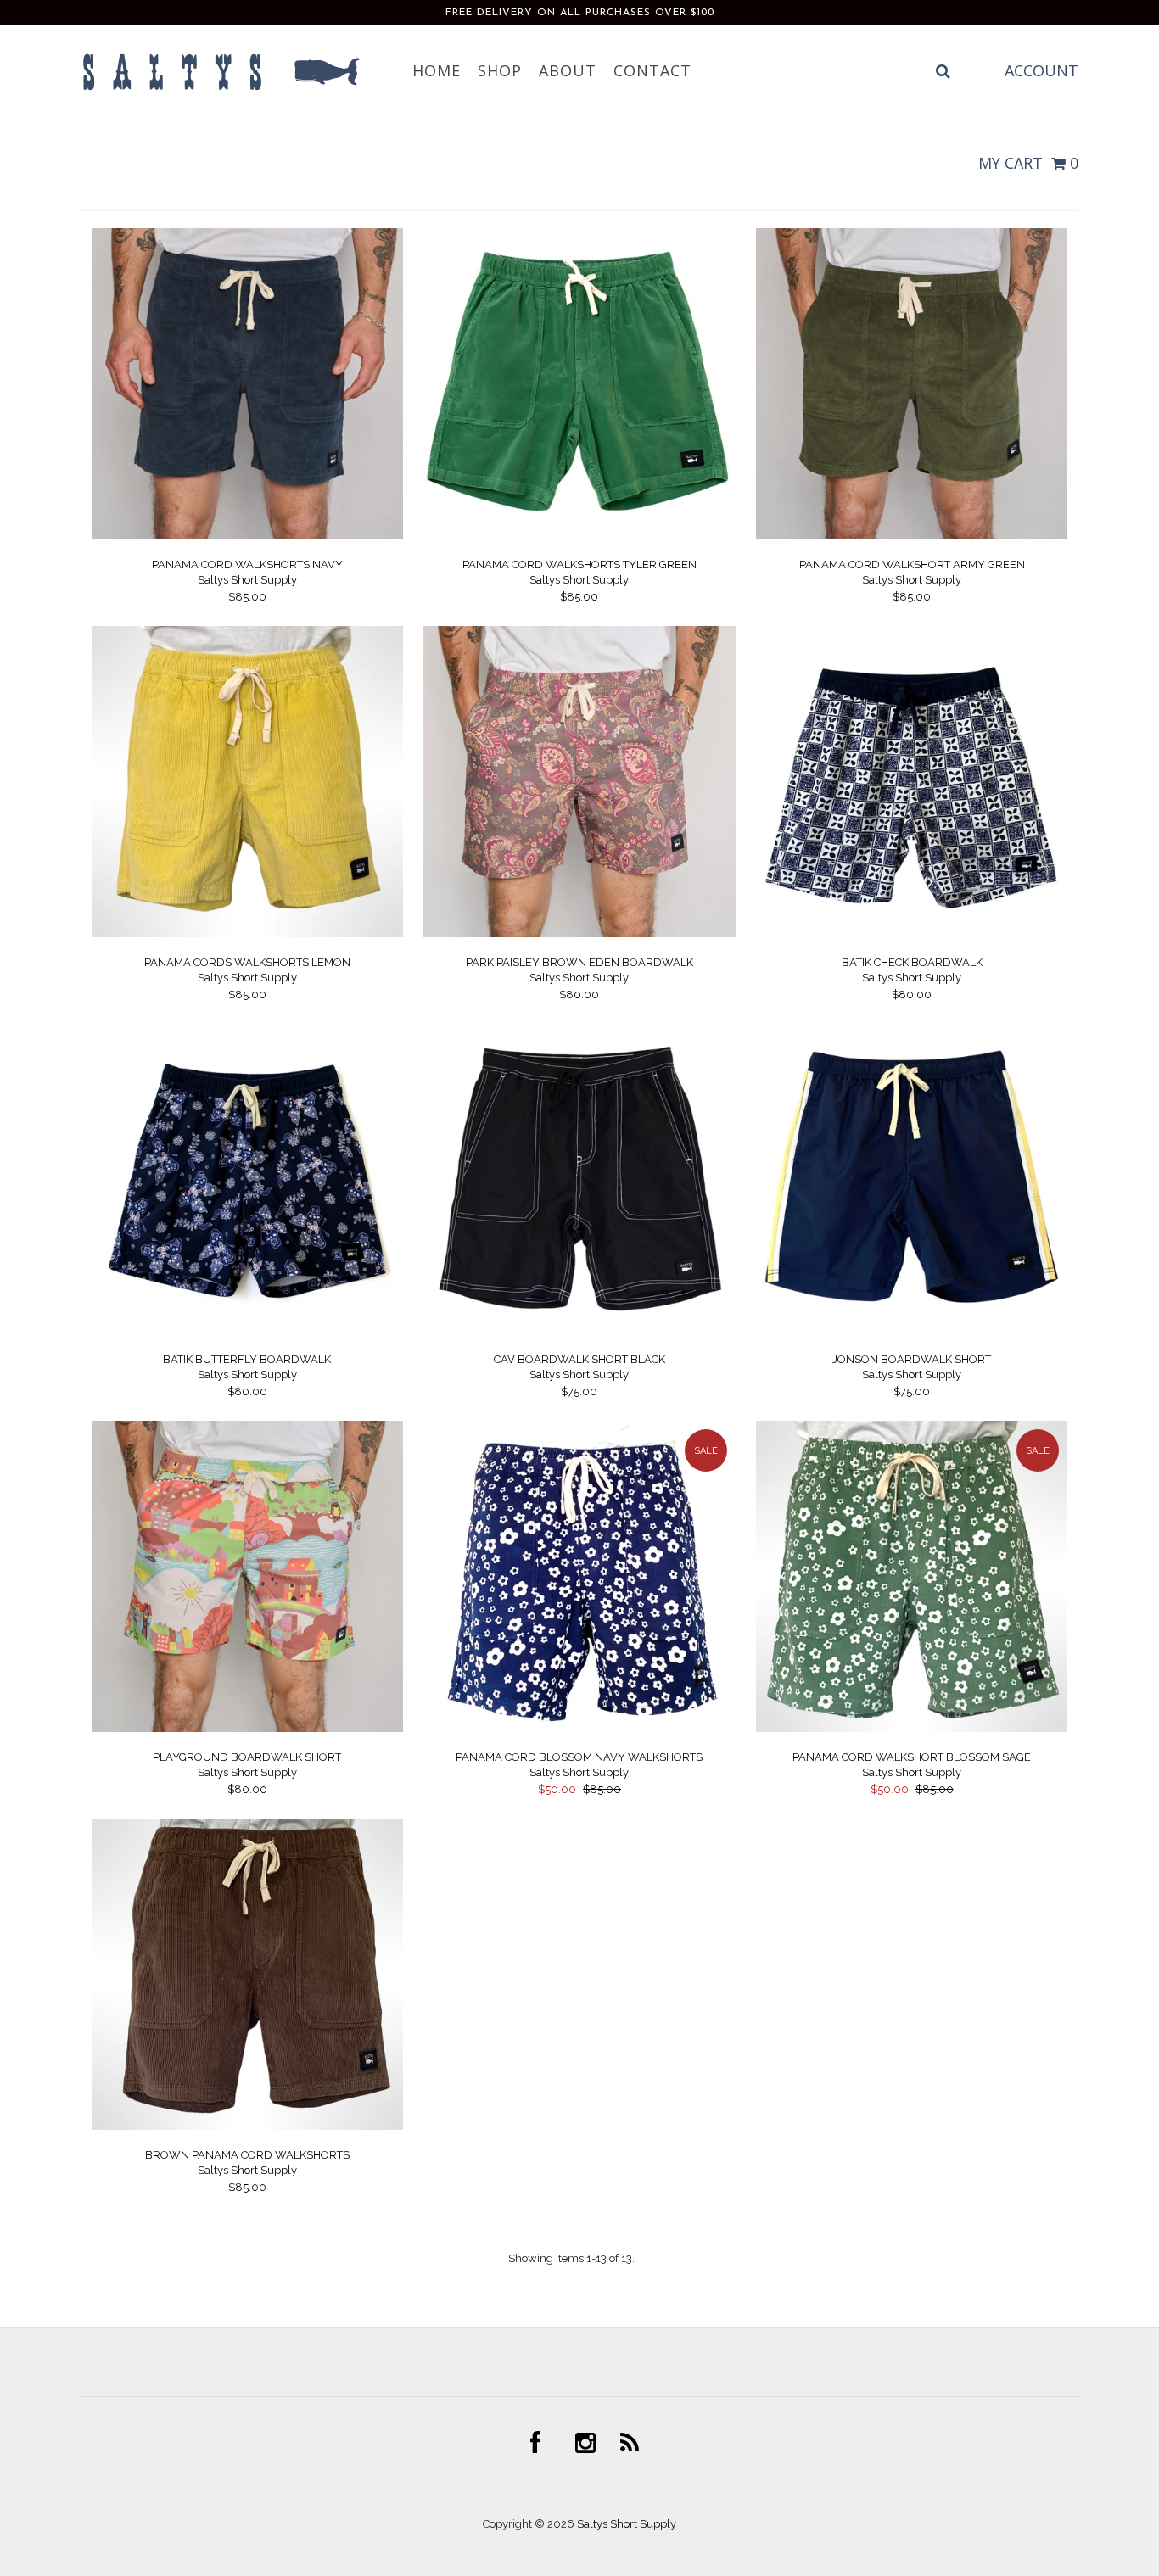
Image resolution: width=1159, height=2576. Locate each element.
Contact (652, 70)
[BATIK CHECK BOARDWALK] (912, 933)
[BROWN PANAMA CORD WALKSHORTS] (247, 2126)
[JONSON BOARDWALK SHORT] (912, 1331)
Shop (500, 70)
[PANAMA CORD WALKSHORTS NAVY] (247, 536)
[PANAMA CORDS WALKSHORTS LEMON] (247, 933)
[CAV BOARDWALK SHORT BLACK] (579, 1331)
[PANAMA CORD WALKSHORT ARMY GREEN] (912, 536)
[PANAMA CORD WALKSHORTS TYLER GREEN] (579, 536)
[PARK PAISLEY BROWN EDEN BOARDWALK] (579, 933)
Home (437, 70)
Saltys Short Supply (627, 2524)
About (568, 70)
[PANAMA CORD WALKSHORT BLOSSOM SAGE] (912, 1728)
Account (1041, 70)
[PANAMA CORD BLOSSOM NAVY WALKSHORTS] (579, 1728)
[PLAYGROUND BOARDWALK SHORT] (247, 1728)
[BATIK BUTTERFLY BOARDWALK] (247, 1331)
